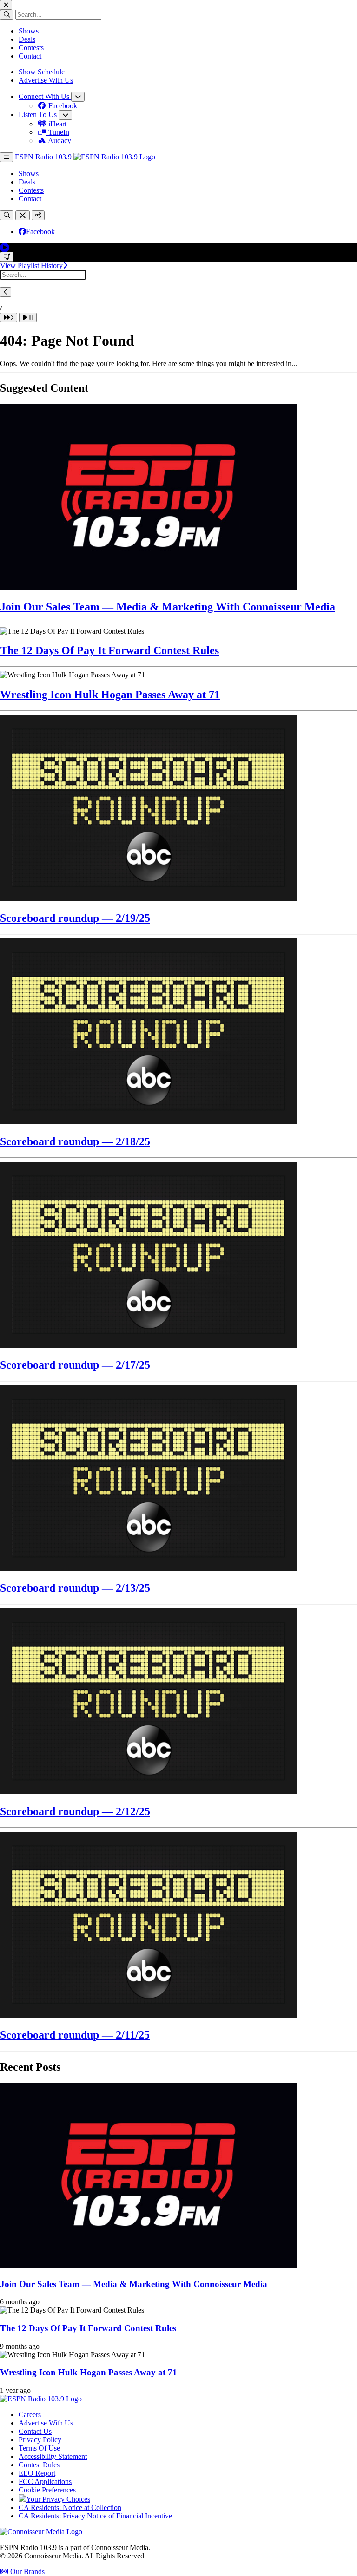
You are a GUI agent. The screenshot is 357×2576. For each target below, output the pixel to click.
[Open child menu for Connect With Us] (78, 97)
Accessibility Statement (53, 2456)
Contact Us (35, 2431)
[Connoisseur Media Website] (41, 2532)
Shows (29, 31)
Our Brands (26, 2572)
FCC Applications (45, 2481)
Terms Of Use (39, 2448)
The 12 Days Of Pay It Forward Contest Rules (109, 650)
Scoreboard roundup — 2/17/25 (75, 1365)
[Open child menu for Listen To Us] (65, 115)
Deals (27, 39)
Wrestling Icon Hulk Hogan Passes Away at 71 (110, 695)
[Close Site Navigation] (6, 5)
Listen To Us (39, 115)
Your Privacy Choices (58, 2499)
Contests (31, 48)
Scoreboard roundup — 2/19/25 (75, 918)
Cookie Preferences (47, 2490)
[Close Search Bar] (23, 215)
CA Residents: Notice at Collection (70, 2507)
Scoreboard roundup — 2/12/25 (75, 1811)
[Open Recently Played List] (7, 257)
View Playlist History (31, 265)
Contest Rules (39, 2465)
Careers (30, 2415)
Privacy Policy (40, 2440)
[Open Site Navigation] (7, 157)
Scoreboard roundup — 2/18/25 (75, 1141)
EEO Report (37, 2473)
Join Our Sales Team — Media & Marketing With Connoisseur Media (168, 607)
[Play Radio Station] (5, 247)
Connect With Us (45, 96)
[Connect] (38, 215)
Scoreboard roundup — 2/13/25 (75, 1588)
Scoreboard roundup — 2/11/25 (75, 2035)
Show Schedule (42, 72)
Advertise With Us (46, 80)
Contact (30, 56)
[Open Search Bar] (7, 215)
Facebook (40, 232)
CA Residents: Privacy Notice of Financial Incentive (95, 2516)
